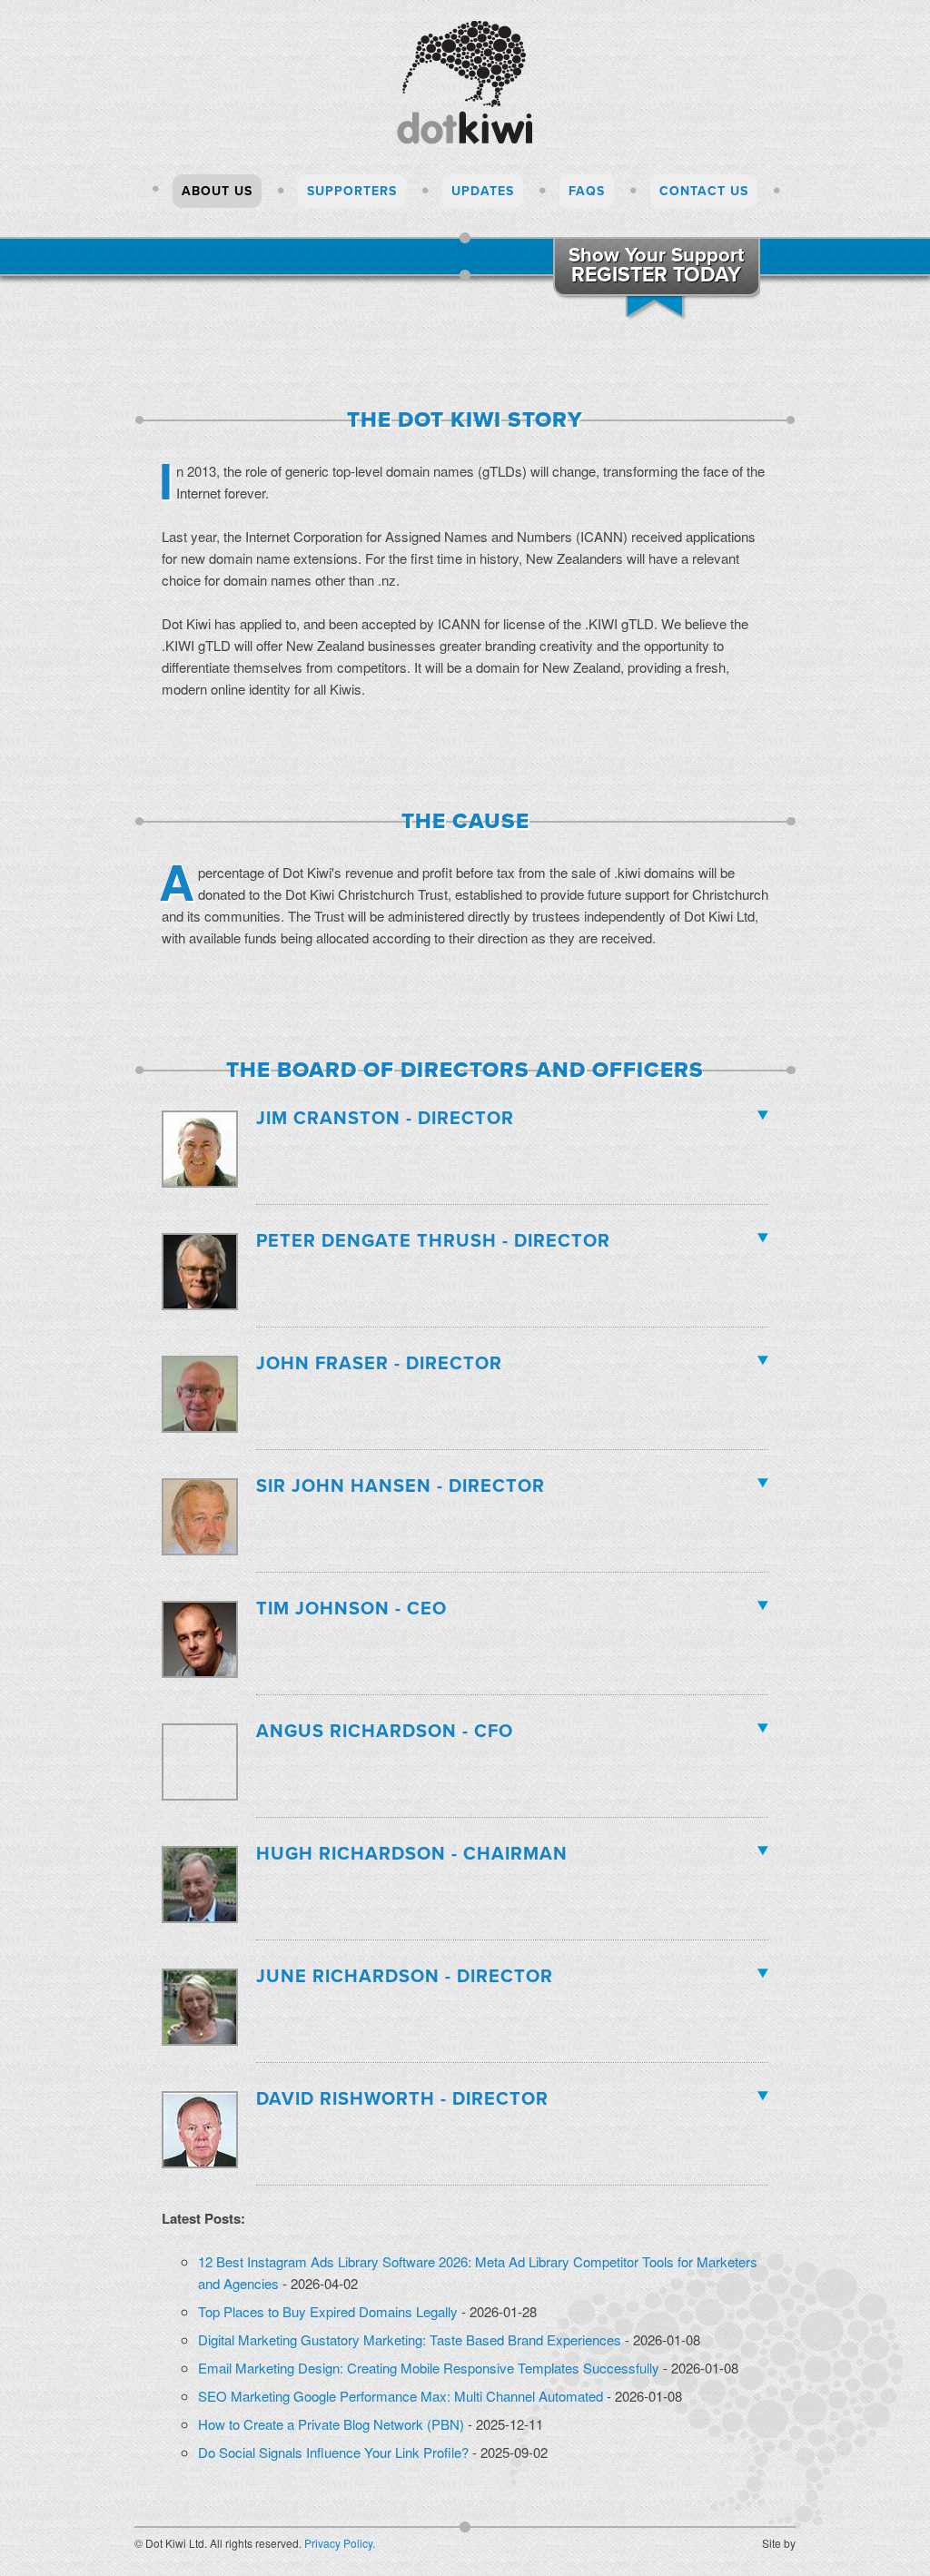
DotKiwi (465, 76)
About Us (217, 191)
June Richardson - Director (405, 1974)
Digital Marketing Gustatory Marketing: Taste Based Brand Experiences (410, 2339)
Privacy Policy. (340, 2543)
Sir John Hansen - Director (401, 1484)
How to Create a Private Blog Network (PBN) (331, 2424)
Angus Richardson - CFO (385, 1729)
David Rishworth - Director (402, 2097)
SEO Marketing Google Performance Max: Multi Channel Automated (401, 2396)
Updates (483, 191)
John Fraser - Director (379, 1361)
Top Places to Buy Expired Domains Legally (328, 2311)
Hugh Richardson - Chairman (412, 1851)
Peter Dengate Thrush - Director (433, 1239)
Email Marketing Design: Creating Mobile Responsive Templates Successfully (429, 2368)
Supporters (352, 191)
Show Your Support (656, 266)
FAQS (587, 191)
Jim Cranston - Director (385, 1116)
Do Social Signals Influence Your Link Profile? (333, 2452)
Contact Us (704, 191)
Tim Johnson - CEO (351, 1606)
